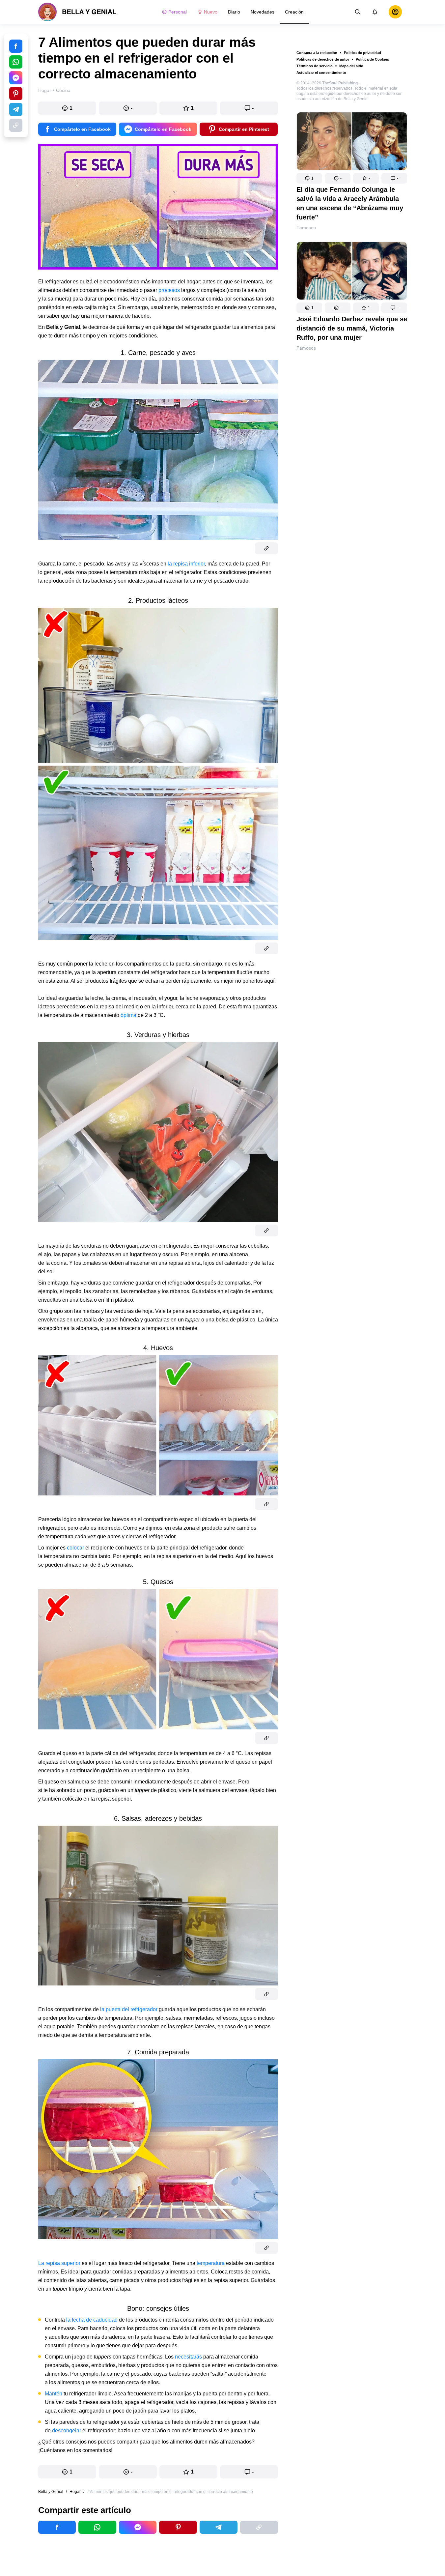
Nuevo (211, 12)
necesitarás (188, 2357)
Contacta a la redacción (317, 53)
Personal (178, 12)
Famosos (306, 228)
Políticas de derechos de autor (323, 59)
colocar (75, 1548)
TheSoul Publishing (340, 83)
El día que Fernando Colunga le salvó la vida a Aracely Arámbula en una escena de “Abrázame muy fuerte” (350, 203)
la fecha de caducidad (92, 2320)
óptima (128, 1015)
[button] (309, 178)
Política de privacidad (362, 53)
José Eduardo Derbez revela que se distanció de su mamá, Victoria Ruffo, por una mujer (352, 328)
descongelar (67, 2431)
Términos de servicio (315, 66)
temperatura (211, 2263)
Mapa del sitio (351, 66)
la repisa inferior (186, 564)
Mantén (54, 2394)
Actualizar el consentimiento (321, 72)
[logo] (77, 12)
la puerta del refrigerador (129, 2009)
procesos (169, 290)
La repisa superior (59, 2263)
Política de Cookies (372, 59)
